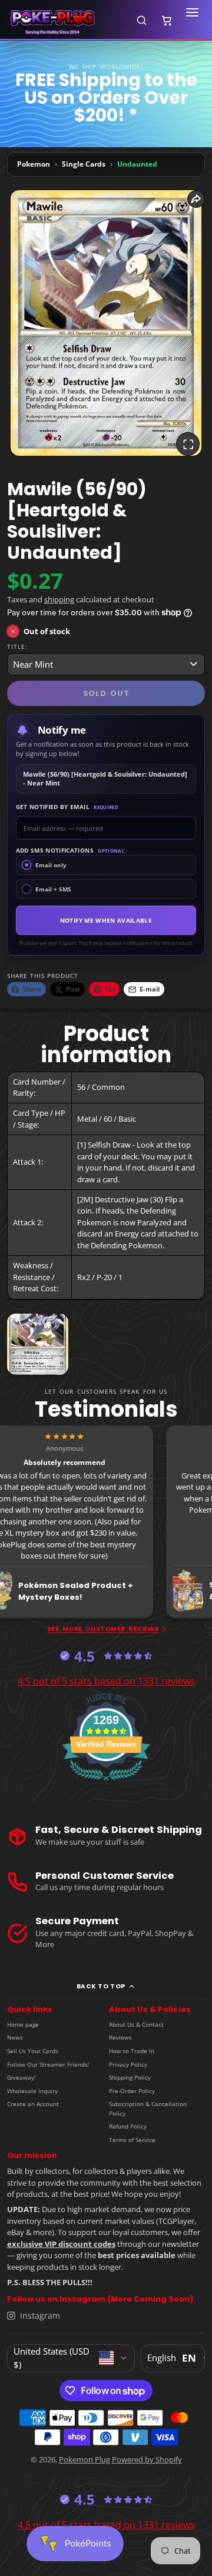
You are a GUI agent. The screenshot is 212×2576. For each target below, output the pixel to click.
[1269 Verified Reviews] (106, 1783)
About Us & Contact (136, 2024)
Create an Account (33, 2104)
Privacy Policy (128, 2064)
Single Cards (84, 164)
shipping (59, 599)
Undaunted (137, 164)
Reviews (120, 2037)
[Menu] (192, 20)
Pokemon (34, 164)
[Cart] (167, 20)
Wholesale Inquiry (32, 2091)
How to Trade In (132, 2051)
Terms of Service (132, 2140)
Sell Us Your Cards (33, 2051)
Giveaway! (21, 2077)
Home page (23, 2024)
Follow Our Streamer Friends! (48, 2064)
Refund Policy (128, 2126)
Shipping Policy (130, 2077)
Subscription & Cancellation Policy (148, 2108)
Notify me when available (106, 920)
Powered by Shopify (147, 2459)
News (15, 2037)
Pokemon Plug (85, 2459)
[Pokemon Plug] (66, 20)
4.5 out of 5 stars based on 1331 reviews (106, 1681)
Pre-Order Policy (132, 2091)
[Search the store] (141, 20)
